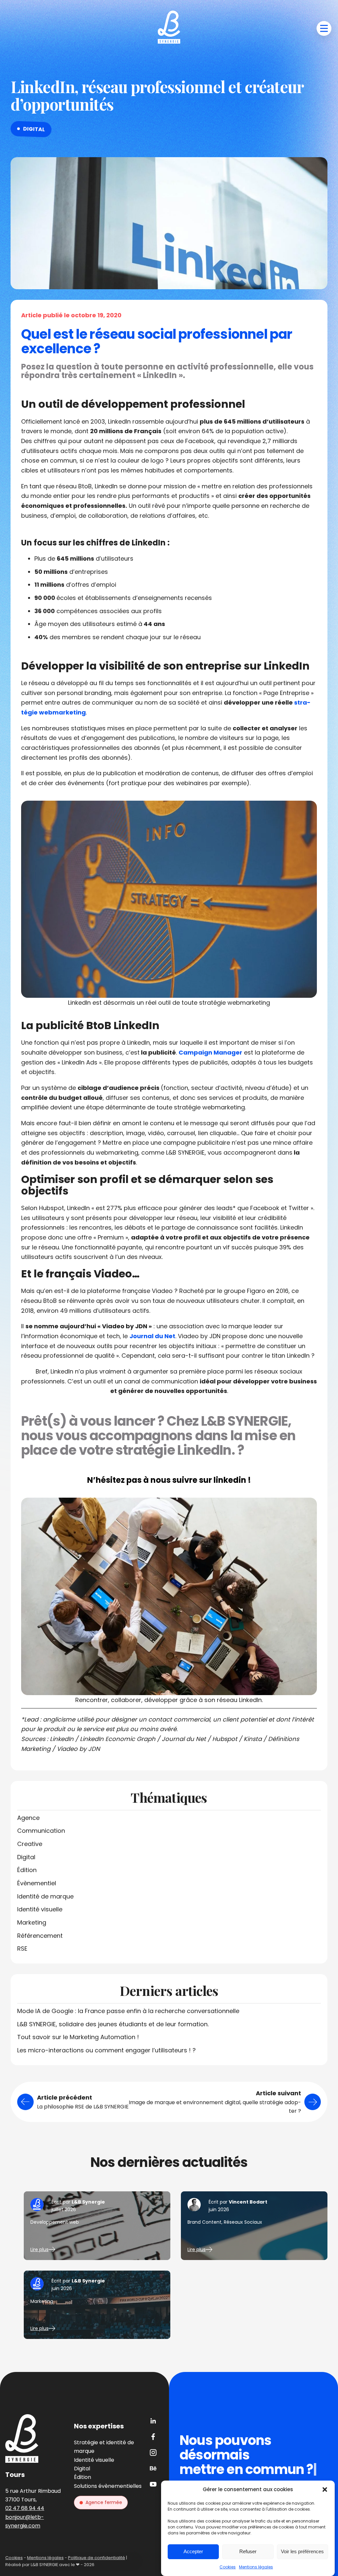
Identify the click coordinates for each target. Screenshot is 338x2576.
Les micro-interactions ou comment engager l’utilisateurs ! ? (106, 2050)
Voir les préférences (302, 2551)
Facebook (153, 2437)
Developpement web (55, 2222)
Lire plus (39, 2249)
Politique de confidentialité (97, 2558)
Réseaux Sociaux (243, 2222)
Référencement (40, 1936)
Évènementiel (37, 1883)
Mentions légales (256, 2567)
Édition (27, 1870)
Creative (30, 1844)
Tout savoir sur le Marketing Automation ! (78, 2037)
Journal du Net (152, 1336)
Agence (28, 1818)
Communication (41, 1831)
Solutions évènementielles (108, 2486)
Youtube (153, 2484)
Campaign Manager (210, 1052)
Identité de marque (45, 1896)
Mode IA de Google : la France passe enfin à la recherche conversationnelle (128, 2011)
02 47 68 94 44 (25, 2508)
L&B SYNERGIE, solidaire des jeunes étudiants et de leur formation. (113, 2024)
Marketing (32, 1922)
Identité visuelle (40, 1909)
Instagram (153, 2453)
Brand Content (204, 2222)
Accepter (193, 2551)
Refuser (248, 2551)
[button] (325, 2489)
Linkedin (153, 2421)
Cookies (228, 2567)
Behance (153, 2468)
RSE (22, 1949)
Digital (34, 129)
